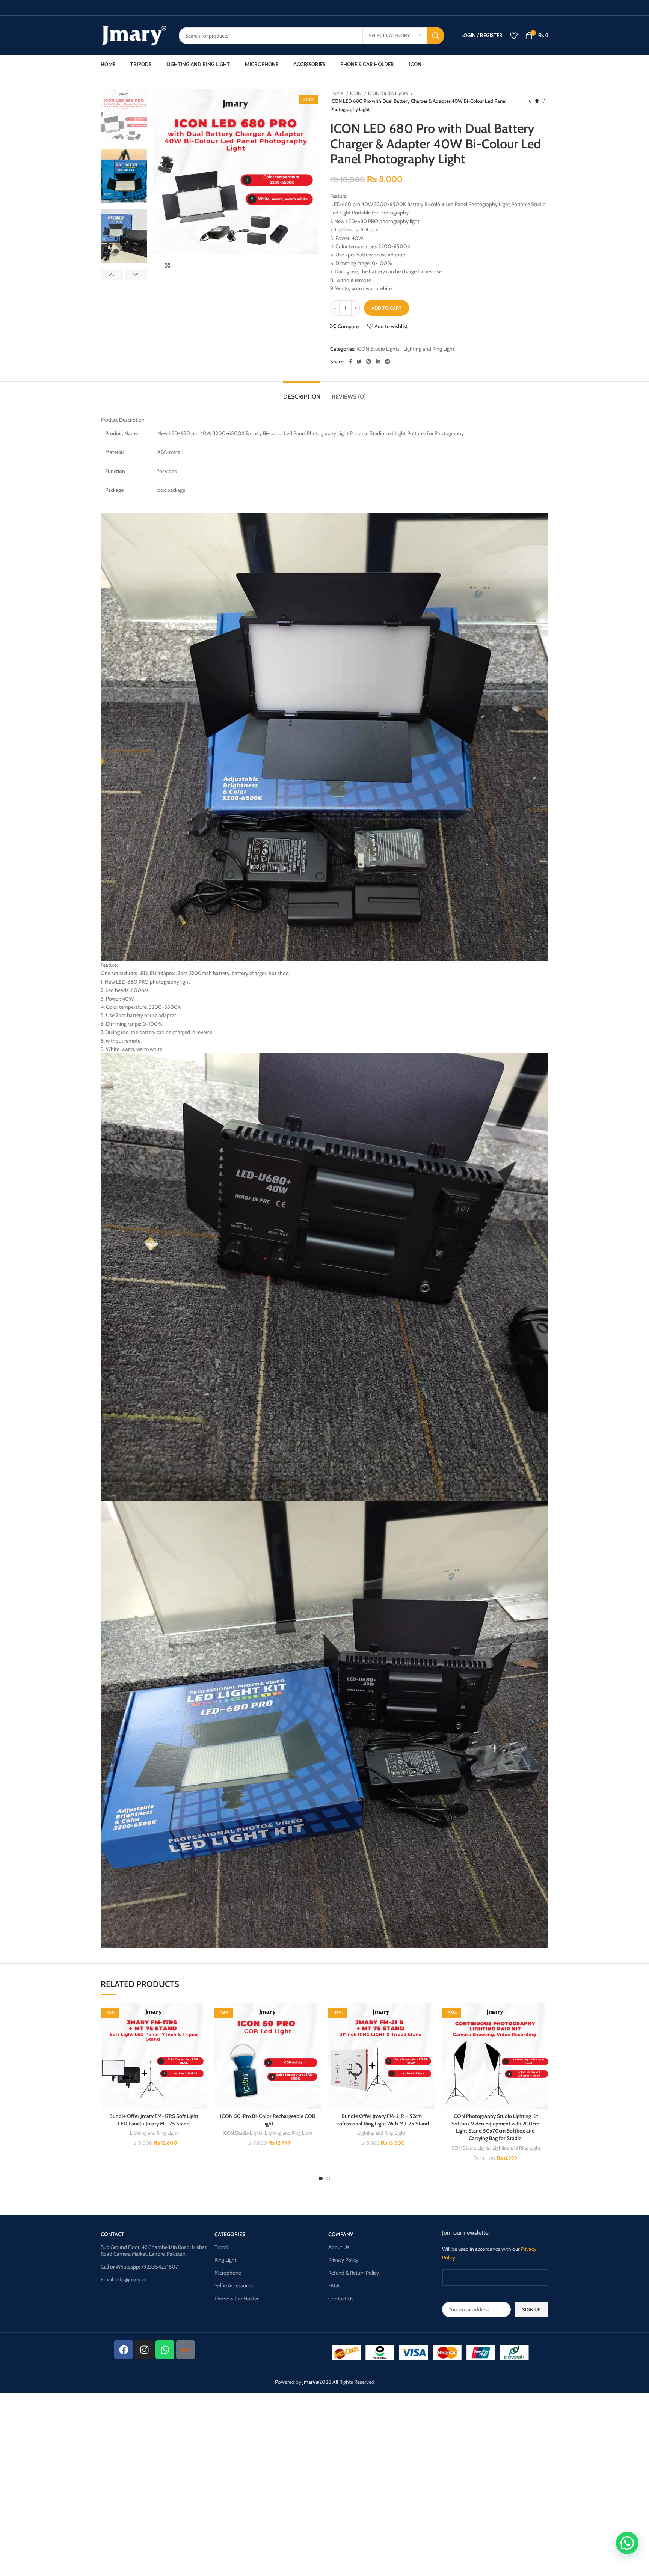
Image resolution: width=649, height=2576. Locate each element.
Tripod (221, 2247)
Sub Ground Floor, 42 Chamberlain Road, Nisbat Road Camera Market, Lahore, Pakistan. (154, 2250)
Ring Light (226, 2260)
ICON (356, 93)
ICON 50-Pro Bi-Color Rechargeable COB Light (268, 2120)
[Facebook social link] (350, 362)
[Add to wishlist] (201, 2015)
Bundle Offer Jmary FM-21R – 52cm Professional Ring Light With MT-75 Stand (382, 2120)
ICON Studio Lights (389, 93)
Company (341, 2234)
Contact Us (341, 2299)
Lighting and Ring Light (429, 349)
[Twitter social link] (359, 362)
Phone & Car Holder (236, 2299)
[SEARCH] (436, 36)
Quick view (201, 2049)
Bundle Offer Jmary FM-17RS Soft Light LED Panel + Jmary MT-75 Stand (154, 2120)
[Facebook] (124, 2350)
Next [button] (136, 274)
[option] (124, 116)
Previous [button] (112, 274)
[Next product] (545, 101)
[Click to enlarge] (168, 265)
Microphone (228, 2273)
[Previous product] (530, 101)
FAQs (334, 2285)
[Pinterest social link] (369, 362)
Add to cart (386, 308)
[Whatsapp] (165, 2350)
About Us (339, 2247)
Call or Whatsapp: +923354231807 (139, 2267)
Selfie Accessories (234, 2285)
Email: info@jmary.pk (124, 2279)
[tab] (302, 393)
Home (337, 93)
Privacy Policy (343, 2260)
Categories (230, 2234)
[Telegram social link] (388, 362)
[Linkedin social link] (378, 362)
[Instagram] (144, 2350)
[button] (201, 2032)
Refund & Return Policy (354, 2273)
